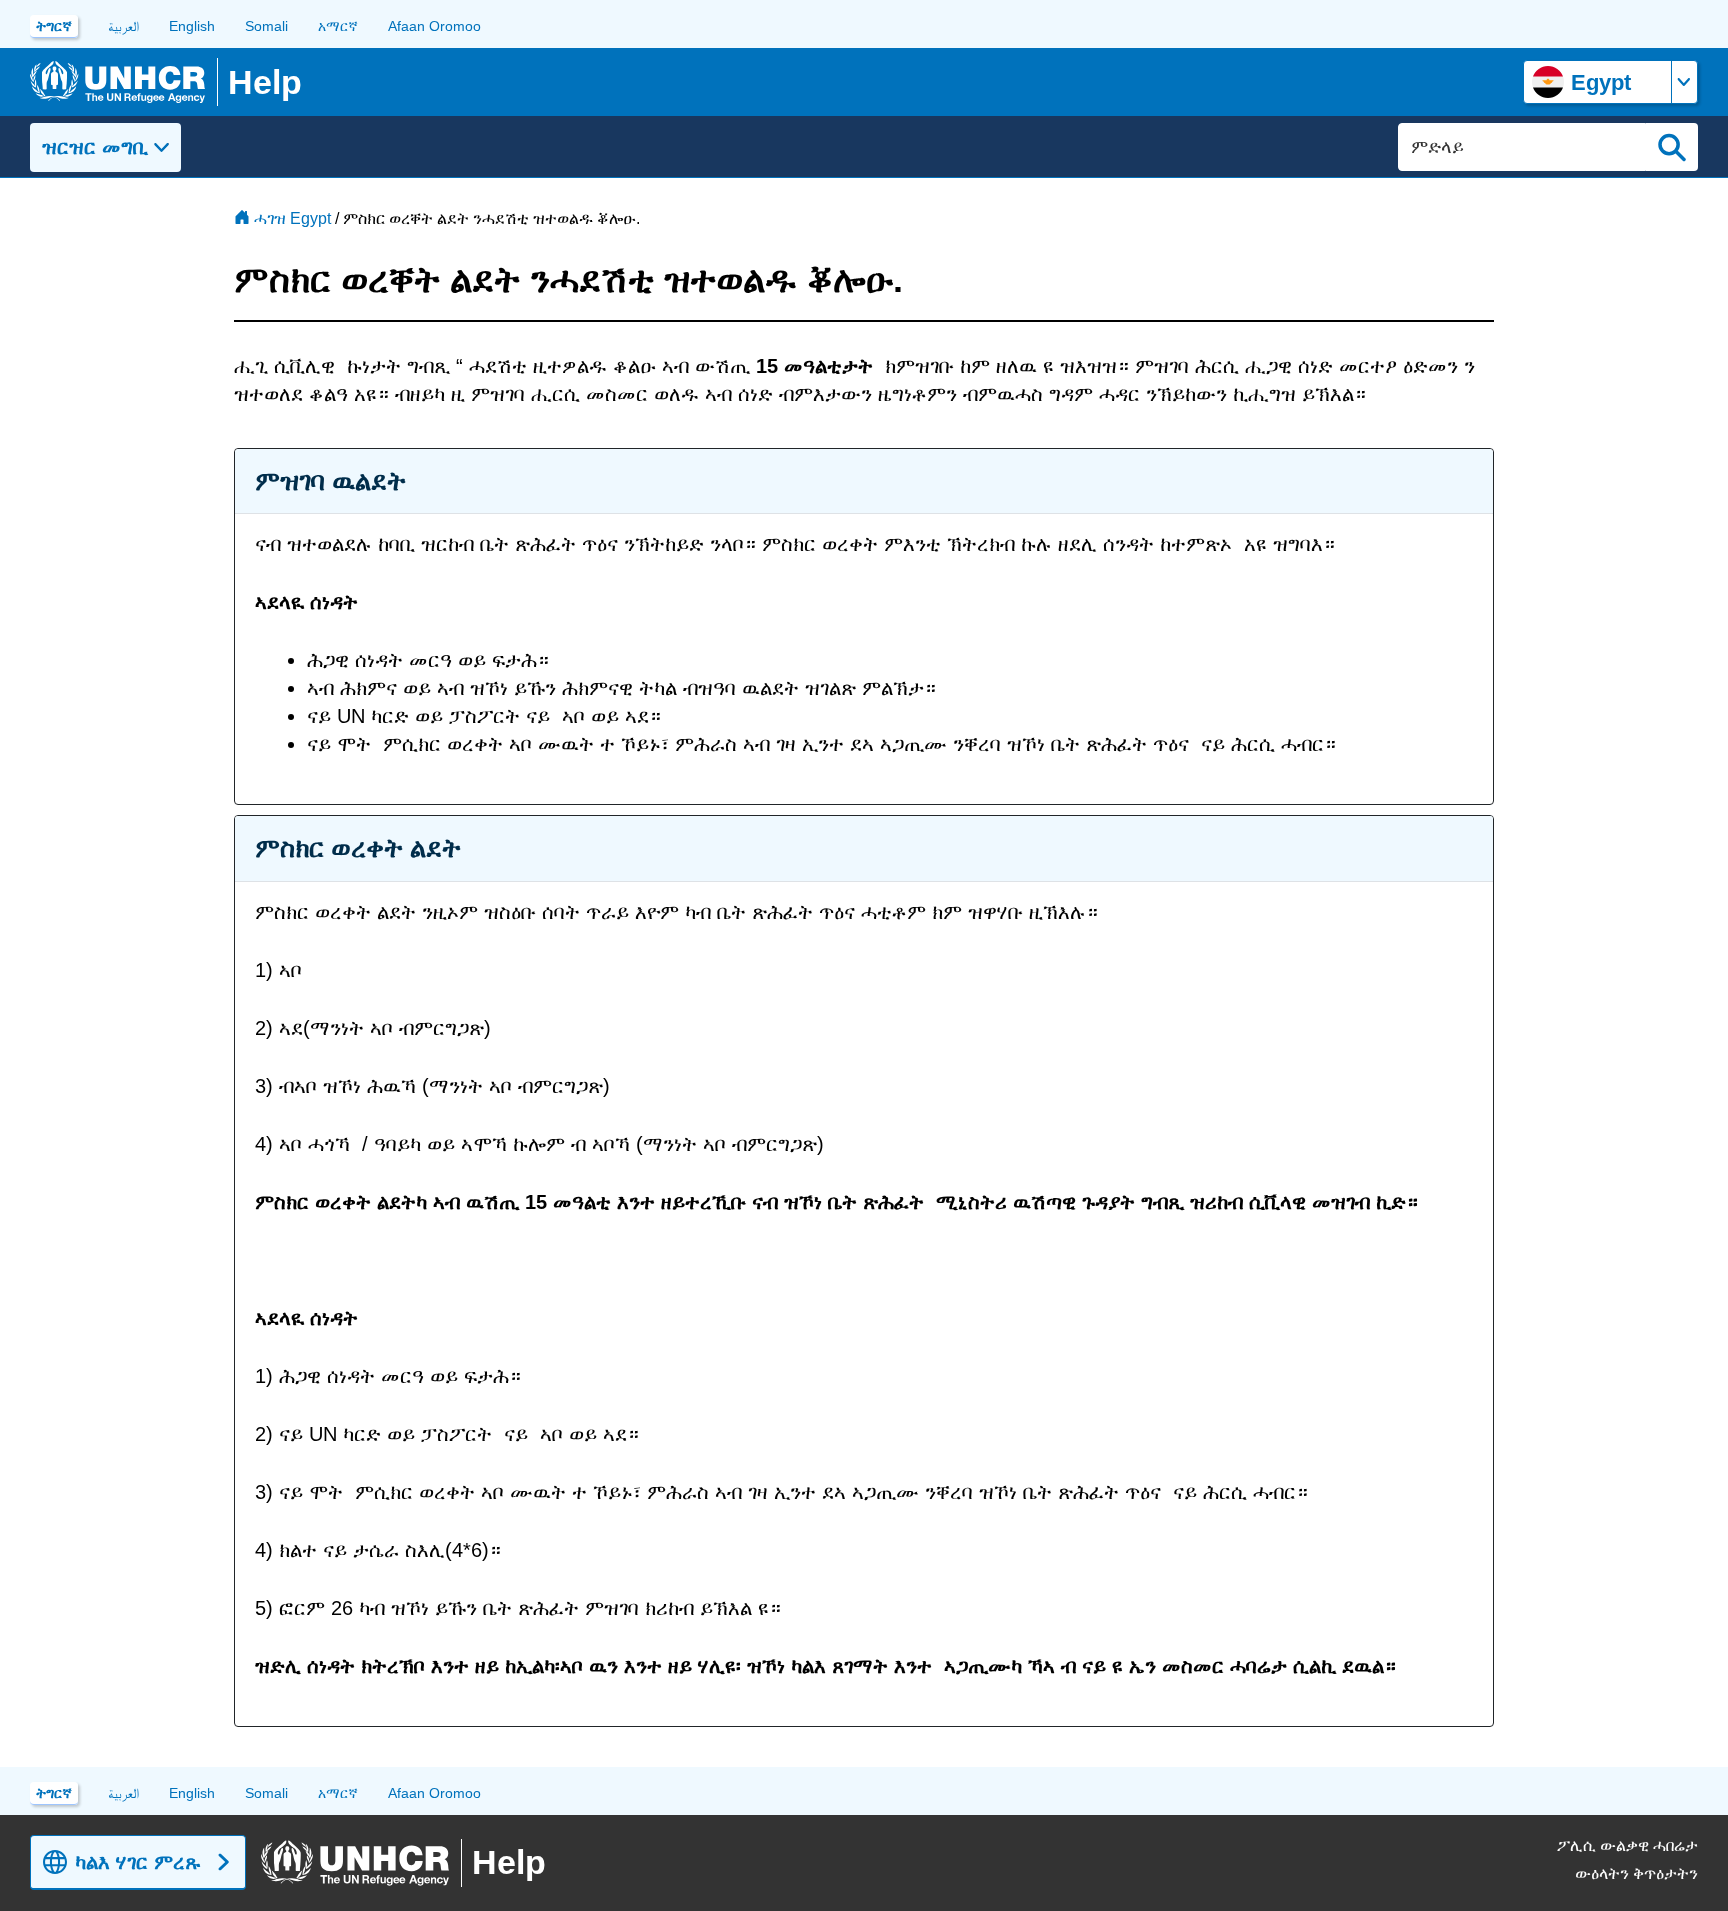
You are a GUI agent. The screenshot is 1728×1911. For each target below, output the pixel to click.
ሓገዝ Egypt (292, 218)
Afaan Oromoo (434, 26)
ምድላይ (1672, 147)
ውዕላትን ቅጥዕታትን (1636, 1873)
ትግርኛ (54, 26)
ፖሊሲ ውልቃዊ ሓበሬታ (1627, 1845)
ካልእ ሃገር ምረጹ (138, 1862)
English (192, 26)
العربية (123, 26)
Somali (266, 26)
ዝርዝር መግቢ (95, 147)
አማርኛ (338, 26)
